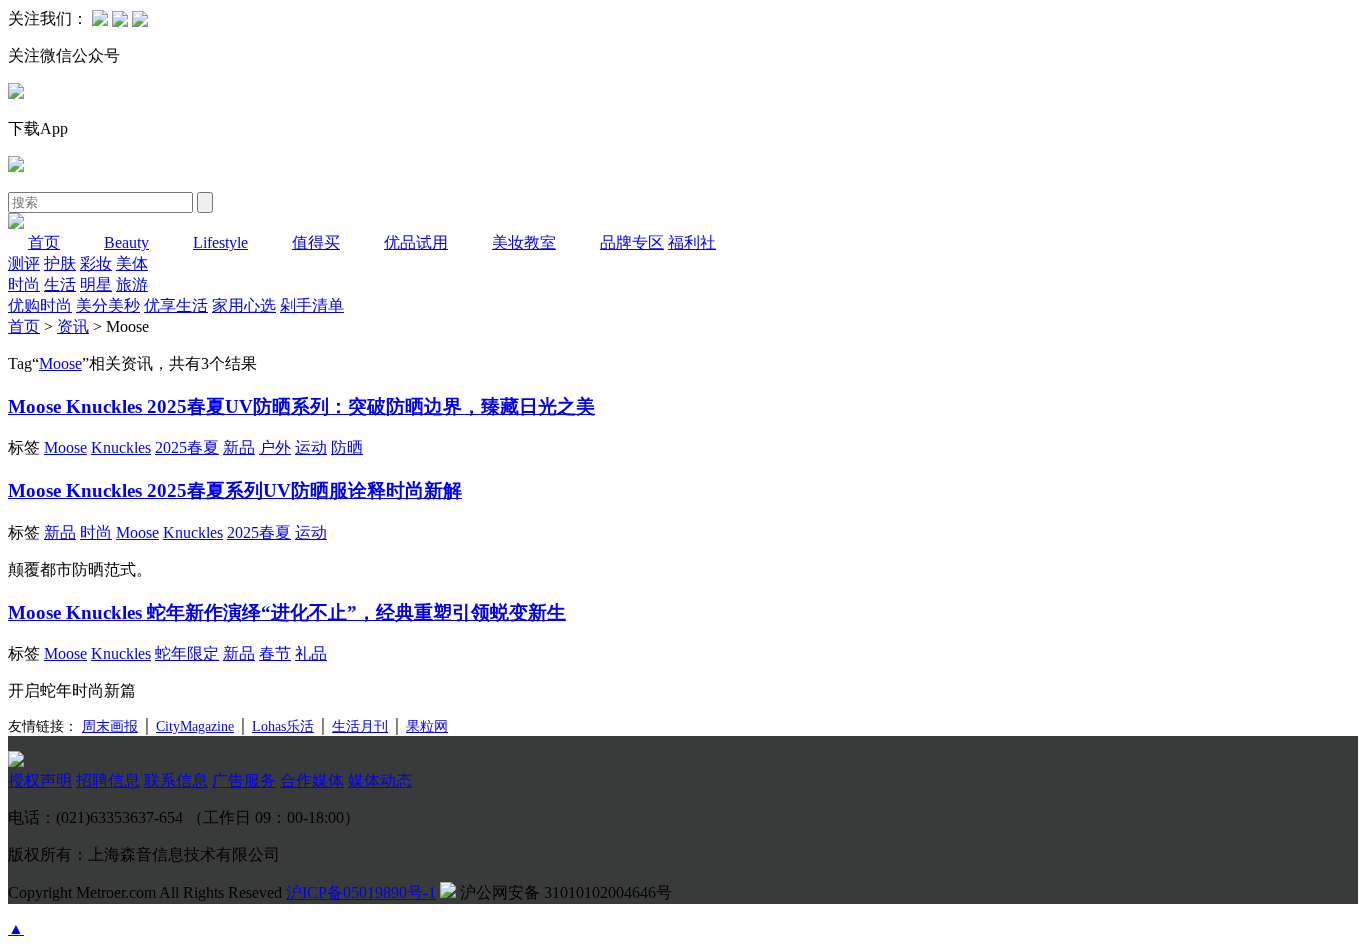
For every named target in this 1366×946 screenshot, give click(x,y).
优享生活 (176, 305)
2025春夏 (187, 447)
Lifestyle (220, 242)
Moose (60, 363)
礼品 (311, 653)
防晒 (347, 447)
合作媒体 (312, 780)
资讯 (73, 326)
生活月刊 (360, 726)
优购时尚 (40, 305)
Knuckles (121, 447)
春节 (275, 653)
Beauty (126, 242)
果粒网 (427, 726)
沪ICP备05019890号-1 (361, 892)
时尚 (24, 284)
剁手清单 (312, 305)
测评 (24, 263)
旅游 (132, 284)
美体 (132, 263)
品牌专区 (632, 242)
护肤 (60, 263)
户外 (275, 447)
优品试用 (416, 242)
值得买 (316, 242)
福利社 (692, 242)
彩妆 (96, 263)
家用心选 (244, 305)
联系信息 (176, 780)
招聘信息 (108, 780)
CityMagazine (195, 726)
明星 (96, 284)
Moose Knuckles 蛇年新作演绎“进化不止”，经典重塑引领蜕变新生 (287, 612)
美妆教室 (524, 242)
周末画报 (110, 726)
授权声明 (40, 780)
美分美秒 (108, 305)
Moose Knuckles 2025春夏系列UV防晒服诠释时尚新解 (235, 490)
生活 (60, 284)
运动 (311, 447)
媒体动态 (380, 780)
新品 (239, 447)
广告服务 (244, 780)
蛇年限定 (187, 653)
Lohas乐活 (283, 726)
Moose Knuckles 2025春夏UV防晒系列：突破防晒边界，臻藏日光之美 (301, 406)
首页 (44, 242)
